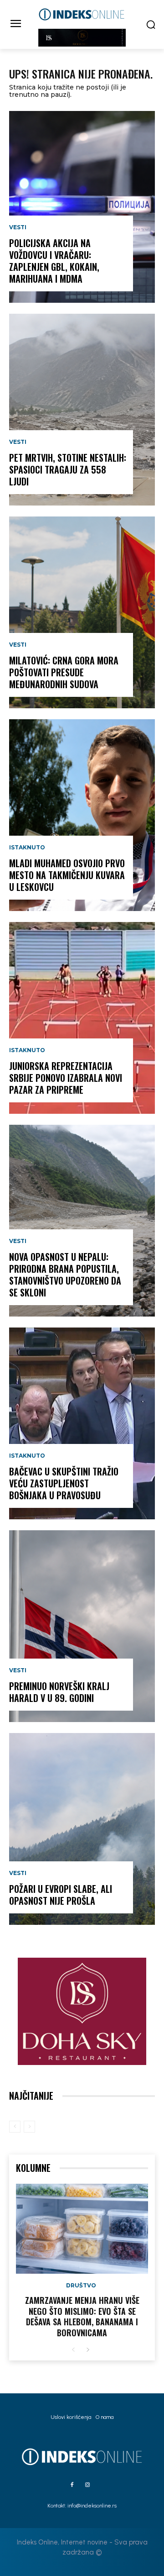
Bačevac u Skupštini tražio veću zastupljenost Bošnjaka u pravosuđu (64, 1483)
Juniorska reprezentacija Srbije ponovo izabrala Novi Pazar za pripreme (66, 1078)
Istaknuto (27, 848)
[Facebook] (72, 2485)
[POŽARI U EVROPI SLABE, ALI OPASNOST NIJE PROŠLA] (82, 1829)
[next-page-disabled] (29, 2127)
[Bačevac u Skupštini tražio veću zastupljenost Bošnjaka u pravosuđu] (82, 1423)
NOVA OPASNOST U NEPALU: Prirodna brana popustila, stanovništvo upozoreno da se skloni (65, 1275)
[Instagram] (87, 2485)
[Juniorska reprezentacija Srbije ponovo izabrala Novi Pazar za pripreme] (82, 1018)
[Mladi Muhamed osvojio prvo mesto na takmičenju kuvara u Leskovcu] (82, 815)
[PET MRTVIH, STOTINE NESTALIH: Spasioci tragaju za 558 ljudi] (82, 410)
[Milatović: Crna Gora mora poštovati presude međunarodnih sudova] (82, 612)
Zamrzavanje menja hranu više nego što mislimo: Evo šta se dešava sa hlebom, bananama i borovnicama (82, 2316)
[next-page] (88, 2350)
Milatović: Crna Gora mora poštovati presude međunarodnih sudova (64, 672)
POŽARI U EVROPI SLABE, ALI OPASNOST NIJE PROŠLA (61, 1895)
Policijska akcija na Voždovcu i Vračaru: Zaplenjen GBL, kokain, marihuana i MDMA (54, 261)
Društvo (81, 2286)
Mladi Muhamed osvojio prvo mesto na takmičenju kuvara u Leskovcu (67, 875)
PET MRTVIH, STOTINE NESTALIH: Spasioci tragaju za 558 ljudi (68, 469)
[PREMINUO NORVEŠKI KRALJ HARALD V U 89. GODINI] (82, 1626)
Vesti (18, 227)
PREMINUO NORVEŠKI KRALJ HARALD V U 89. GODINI (59, 1692)
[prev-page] (15, 2127)
